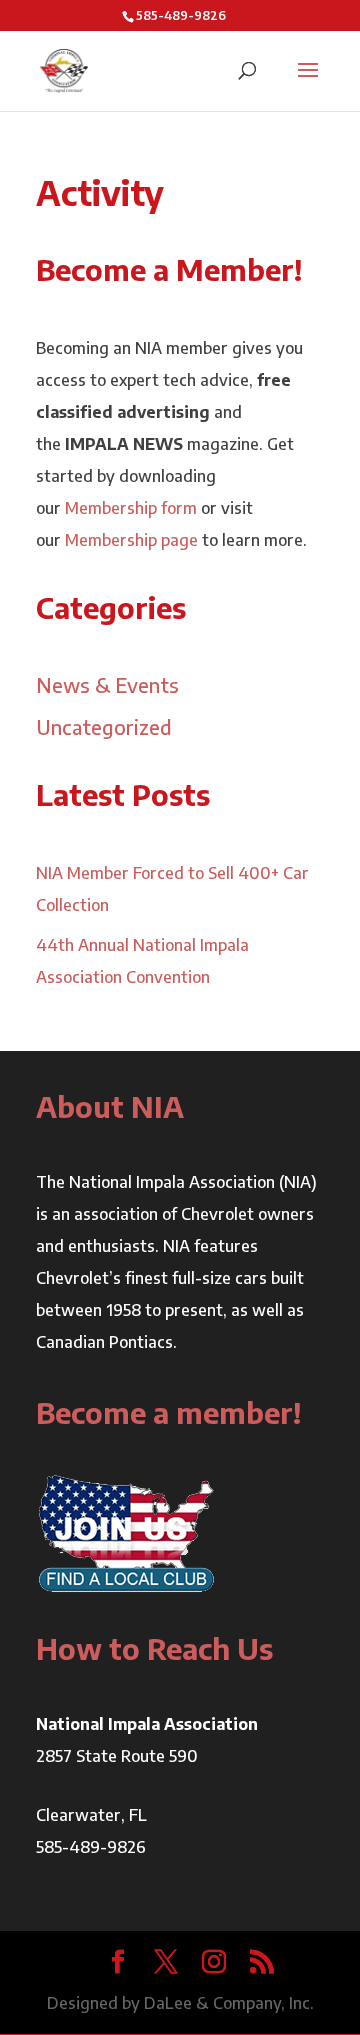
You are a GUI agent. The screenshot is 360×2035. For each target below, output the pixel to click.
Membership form (131, 508)
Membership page (131, 540)
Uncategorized (104, 726)
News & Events (107, 684)
